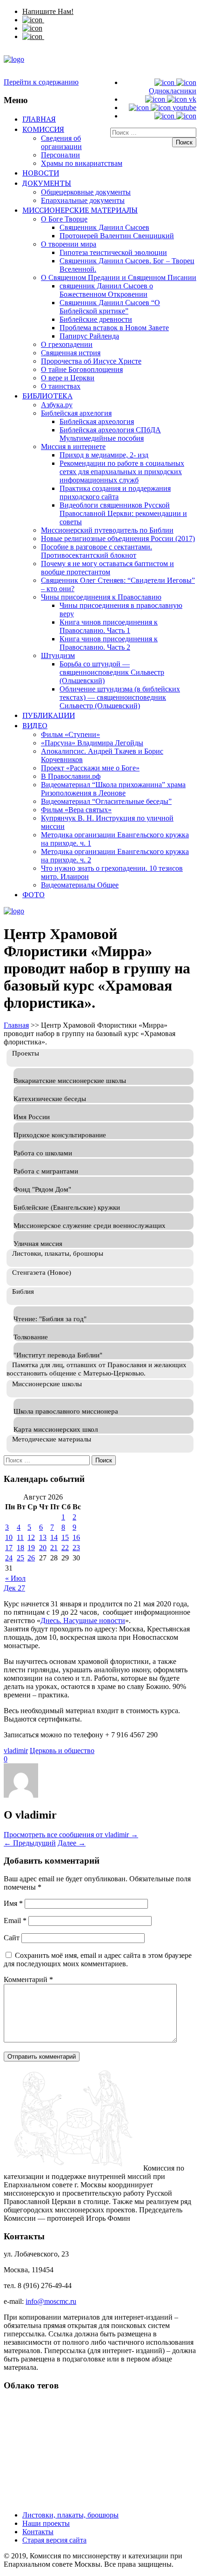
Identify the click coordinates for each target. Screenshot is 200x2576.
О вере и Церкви (68, 378)
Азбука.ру (57, 405)
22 (65, 1548)
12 (31, 1537)
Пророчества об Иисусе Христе (91, 361)
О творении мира (69, 244)
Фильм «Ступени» (70, 734)
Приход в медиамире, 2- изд (104, 455)
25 (20, 1558)
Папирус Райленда (89, 336)
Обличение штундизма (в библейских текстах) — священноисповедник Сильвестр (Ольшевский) (120, 697)
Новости (41, 173)
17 (9, 1548)
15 (65, 1537)
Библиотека (47, 396)
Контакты (38, 2532)
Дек (11, 1588)
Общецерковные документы (86, 192)
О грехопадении (67, 344)
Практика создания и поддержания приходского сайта (115, 492)
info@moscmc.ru (51, 2301)
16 (76, 1537)
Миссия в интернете (73, 447)
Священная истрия (71, 353)
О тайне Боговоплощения (82, 369)
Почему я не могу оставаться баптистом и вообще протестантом (107, 568)
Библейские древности (96, 319)
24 (9, 1558)
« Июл (15, 1578)
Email (15, 1921)
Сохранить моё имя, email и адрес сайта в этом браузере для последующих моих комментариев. (98, 1960)
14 (54, 1537)
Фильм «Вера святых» (76, 810)
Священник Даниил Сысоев (104, 227)
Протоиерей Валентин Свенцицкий (117, 236)
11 (20, 1537)
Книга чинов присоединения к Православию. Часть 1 (109, 626)
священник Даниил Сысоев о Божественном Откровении (106, 290)
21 (54, 1548)
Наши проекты (46, 2523)
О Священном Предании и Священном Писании (119, 277)
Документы (47, 183)
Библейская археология (97, 421)
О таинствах (61, 386)
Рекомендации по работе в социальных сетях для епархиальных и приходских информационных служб (122, 472)
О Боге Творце (64, 219)
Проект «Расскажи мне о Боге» (90, 768)
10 (9, 1537)
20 (43, 1548)
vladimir (16, 1751)
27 (21, 1588)
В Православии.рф (71, 776)
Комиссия (43, 129)
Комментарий (28, 1979)
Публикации (49, 715)
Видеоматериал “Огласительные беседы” (106, 801)
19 (31, 1548)
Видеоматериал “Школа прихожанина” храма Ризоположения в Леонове (113, 789)
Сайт (12, 1938)
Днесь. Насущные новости (83, 1621)
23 (76, 1548)
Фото (33, 894)
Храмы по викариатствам (82, 163)
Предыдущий (30, 1843)
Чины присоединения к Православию (101, 597)
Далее (72, 1843)
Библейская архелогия (76, 413)
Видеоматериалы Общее (80, 885)
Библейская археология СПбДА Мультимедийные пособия (110, 434)
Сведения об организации (61, 142)
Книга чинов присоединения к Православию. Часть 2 (109, 643)
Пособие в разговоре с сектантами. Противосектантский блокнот (97, 551)
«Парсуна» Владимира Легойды (92, 743)
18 (20, 1548)
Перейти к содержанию (41, 82)
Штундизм (58, 655)
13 (43, 1537)
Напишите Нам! (48, 11)
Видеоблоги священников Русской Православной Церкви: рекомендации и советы (123, 513)
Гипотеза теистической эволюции (113, 252)
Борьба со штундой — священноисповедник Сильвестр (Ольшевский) (112, 672)
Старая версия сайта (54, 2540)
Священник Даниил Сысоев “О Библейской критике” (110, 307)
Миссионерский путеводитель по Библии (107, 530)
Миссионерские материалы (80, 210)
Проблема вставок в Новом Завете (114, 328)
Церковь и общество (62, 1751)
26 (31, 1558)
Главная (39, 119)
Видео (35, 725)
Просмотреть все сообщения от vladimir (71, 1835)
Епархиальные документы (83, 200)
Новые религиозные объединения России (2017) (118, 538)
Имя (13, 1903)
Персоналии (60, 155)
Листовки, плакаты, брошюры (70, 2515)
